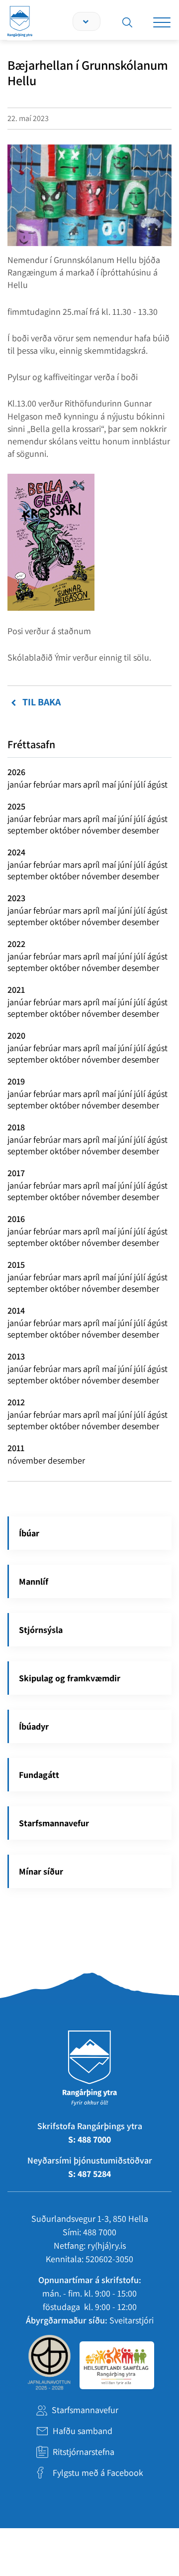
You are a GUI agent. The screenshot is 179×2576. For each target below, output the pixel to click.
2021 (16, 990)
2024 (16, 852)
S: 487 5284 (89, 2174)
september (29, 830)
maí (110, 784)
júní (126, 784)
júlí (140, 784)
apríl (92, 784)
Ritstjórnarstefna (84, 2452)
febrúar (48, 784)
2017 (16, 1173)
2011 (16, 1448)
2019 (16, 1081)
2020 (16, 1035)
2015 (16, 1265)
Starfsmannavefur (85, 2410)
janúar (20, 784)
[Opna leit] (127, 22)
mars (73, 784)
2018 (16, 1127)
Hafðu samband (83, 2431)
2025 (16, 806)
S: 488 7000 (89, 2139)
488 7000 (100, 2232)
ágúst (157, 784)
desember (140, 830)
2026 (16, 772)
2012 (16, 1402)
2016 (16, 1219)
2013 (16, 1356)
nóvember (102, 830)
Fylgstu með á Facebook (98, 2473)
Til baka (42, 702)
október (66, 830)
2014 (16, 1310)
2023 (16, 898)
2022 (16, 944)
